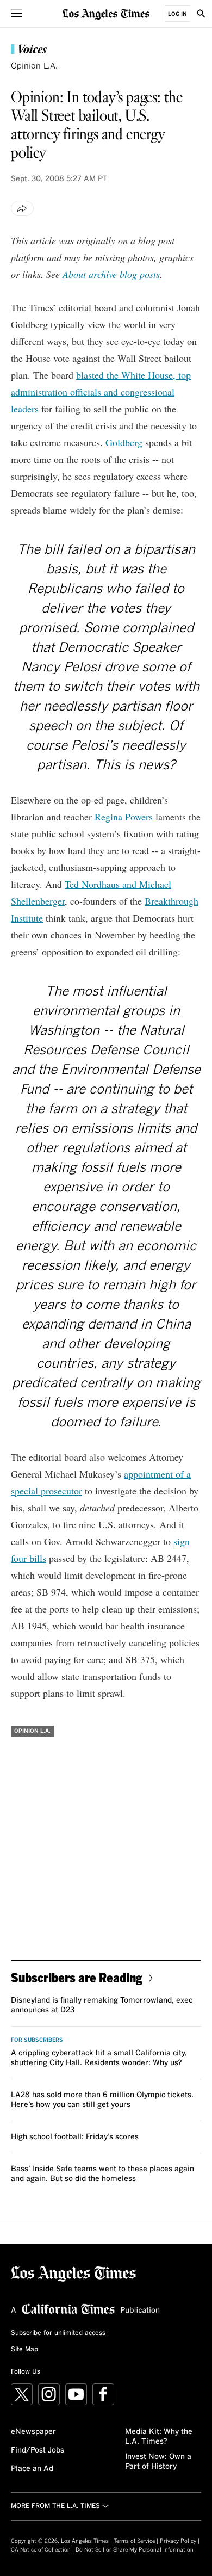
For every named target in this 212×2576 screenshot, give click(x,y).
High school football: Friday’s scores (75, 2137)
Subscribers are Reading (77, 1977)
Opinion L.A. (34, 66)
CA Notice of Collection (41, 2550)
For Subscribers (37, 2040)
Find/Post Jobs (38, 2450)
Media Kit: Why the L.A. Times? (159, 2437)
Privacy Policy (178, 2541)
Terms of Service (134, 2541)
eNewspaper (33, 2432)
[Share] (22, 208)
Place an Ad (32, 2469)
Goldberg (124, 442)
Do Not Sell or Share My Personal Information (135, 2550)
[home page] (106, 13)
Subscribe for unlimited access (58, 2333)
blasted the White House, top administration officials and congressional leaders (101, 392)
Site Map (24, 2350)
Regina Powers (124, 817)
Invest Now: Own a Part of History (158, 2462)
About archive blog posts (111, 274)
